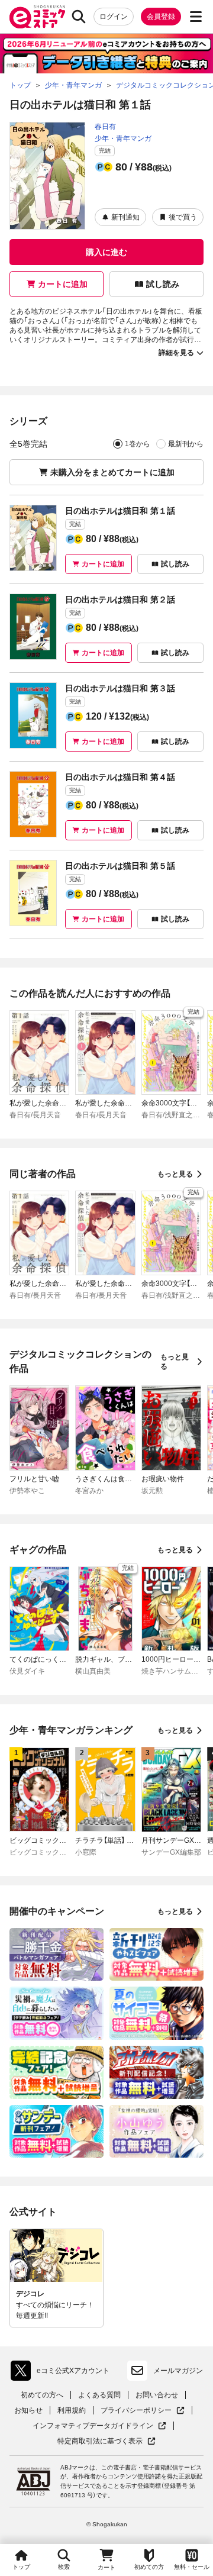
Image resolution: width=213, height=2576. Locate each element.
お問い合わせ (157, 2395)
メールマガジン (178, 2371)
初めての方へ (42, 2395)
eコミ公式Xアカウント (63, 2373)
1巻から (138, 444)
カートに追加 (63, 284)
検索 (64, 2567)
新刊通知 (125, 217)
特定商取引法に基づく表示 (106, 2441)
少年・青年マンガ (123, 138)
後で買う (183, 217)
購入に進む (106, 252)
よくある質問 (99, 2395)
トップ (21, 2567)
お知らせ (28, 2410)
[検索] (79, 17)
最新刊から (186, 444)
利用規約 (72, 2410)
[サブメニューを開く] (196, 17)
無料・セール (192, 2567)
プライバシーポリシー (143, 2411)
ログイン (114, 17)
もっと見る (175, 1174)
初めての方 (149, 2567)
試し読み (163, 284)
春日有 (105, 127)
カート (106, 2567)
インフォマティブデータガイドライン (93, 2426)
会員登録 (161, 17)
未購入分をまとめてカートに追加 (112, 472)
